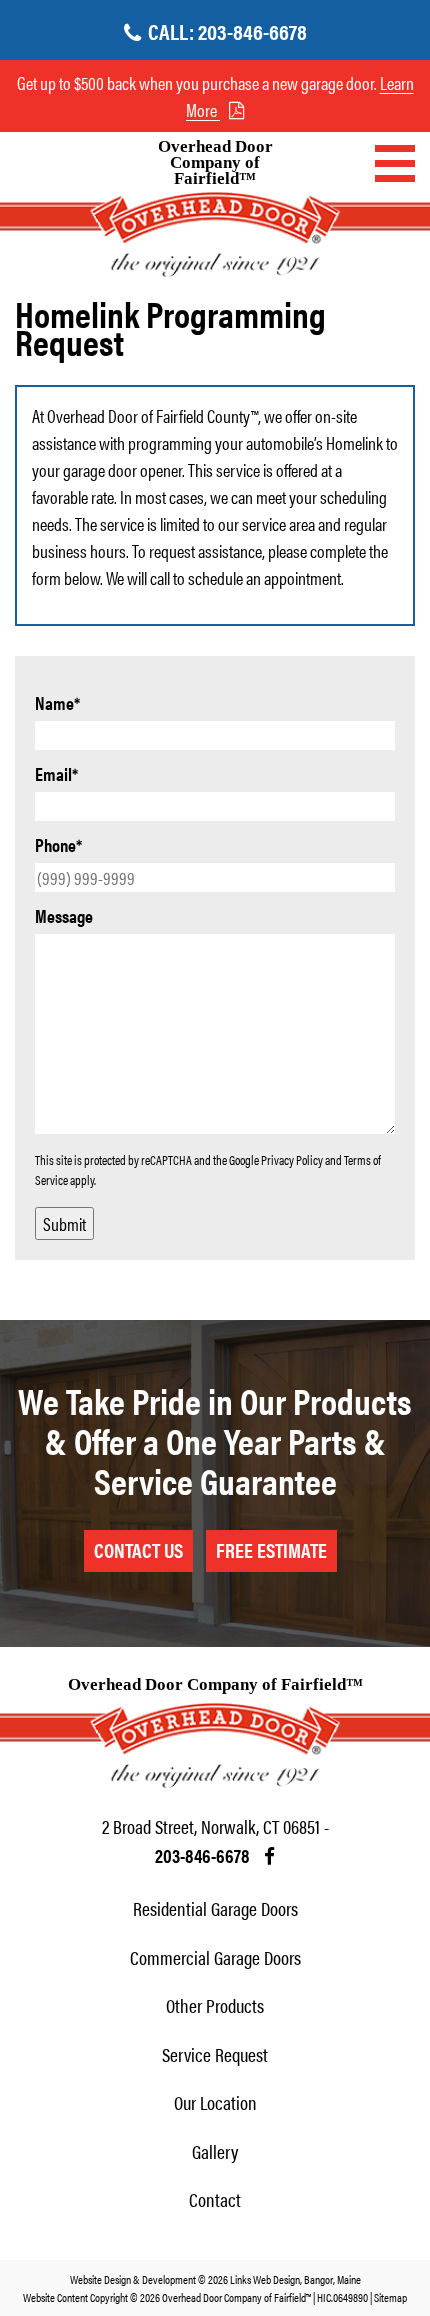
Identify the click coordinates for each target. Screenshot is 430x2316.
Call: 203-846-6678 (227, 30)
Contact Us (138, 1549)
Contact (215, 2199)
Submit (64, 1223)
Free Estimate (271, 1549)
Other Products (215, 2005)
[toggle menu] (395, 163)
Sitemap (390, 2297)
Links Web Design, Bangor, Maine (295, 2279)
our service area (266, 523)
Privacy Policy (292, 1159)
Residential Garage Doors (215, 1908)
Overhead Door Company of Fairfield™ (215, 163)
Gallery (215, 2151)
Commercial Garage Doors (215, 1957)
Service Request (215, 2054)
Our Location (215, 2102)
